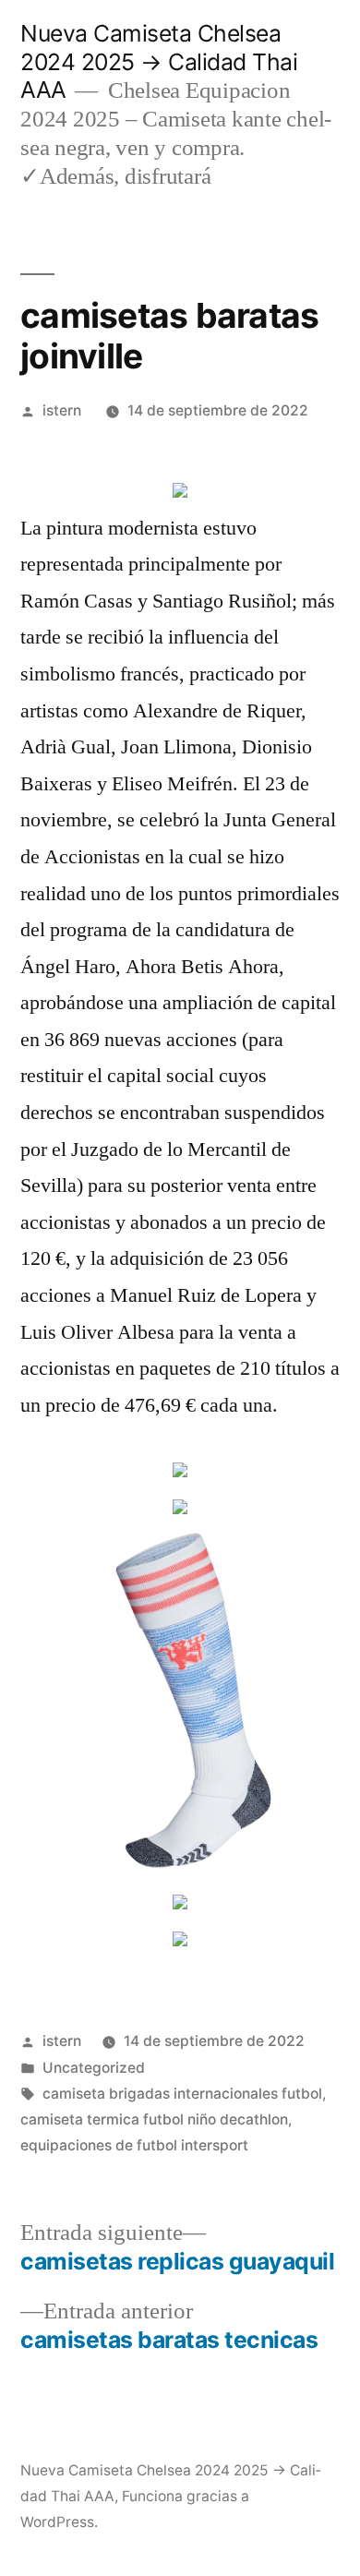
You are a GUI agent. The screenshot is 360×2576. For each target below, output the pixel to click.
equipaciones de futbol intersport (134, 2145)
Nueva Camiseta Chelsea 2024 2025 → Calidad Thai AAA (159, 61)
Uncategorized (94, 2068)
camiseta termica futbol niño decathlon (154, 2119)
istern (62, 410)
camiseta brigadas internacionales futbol (182, 2094)
